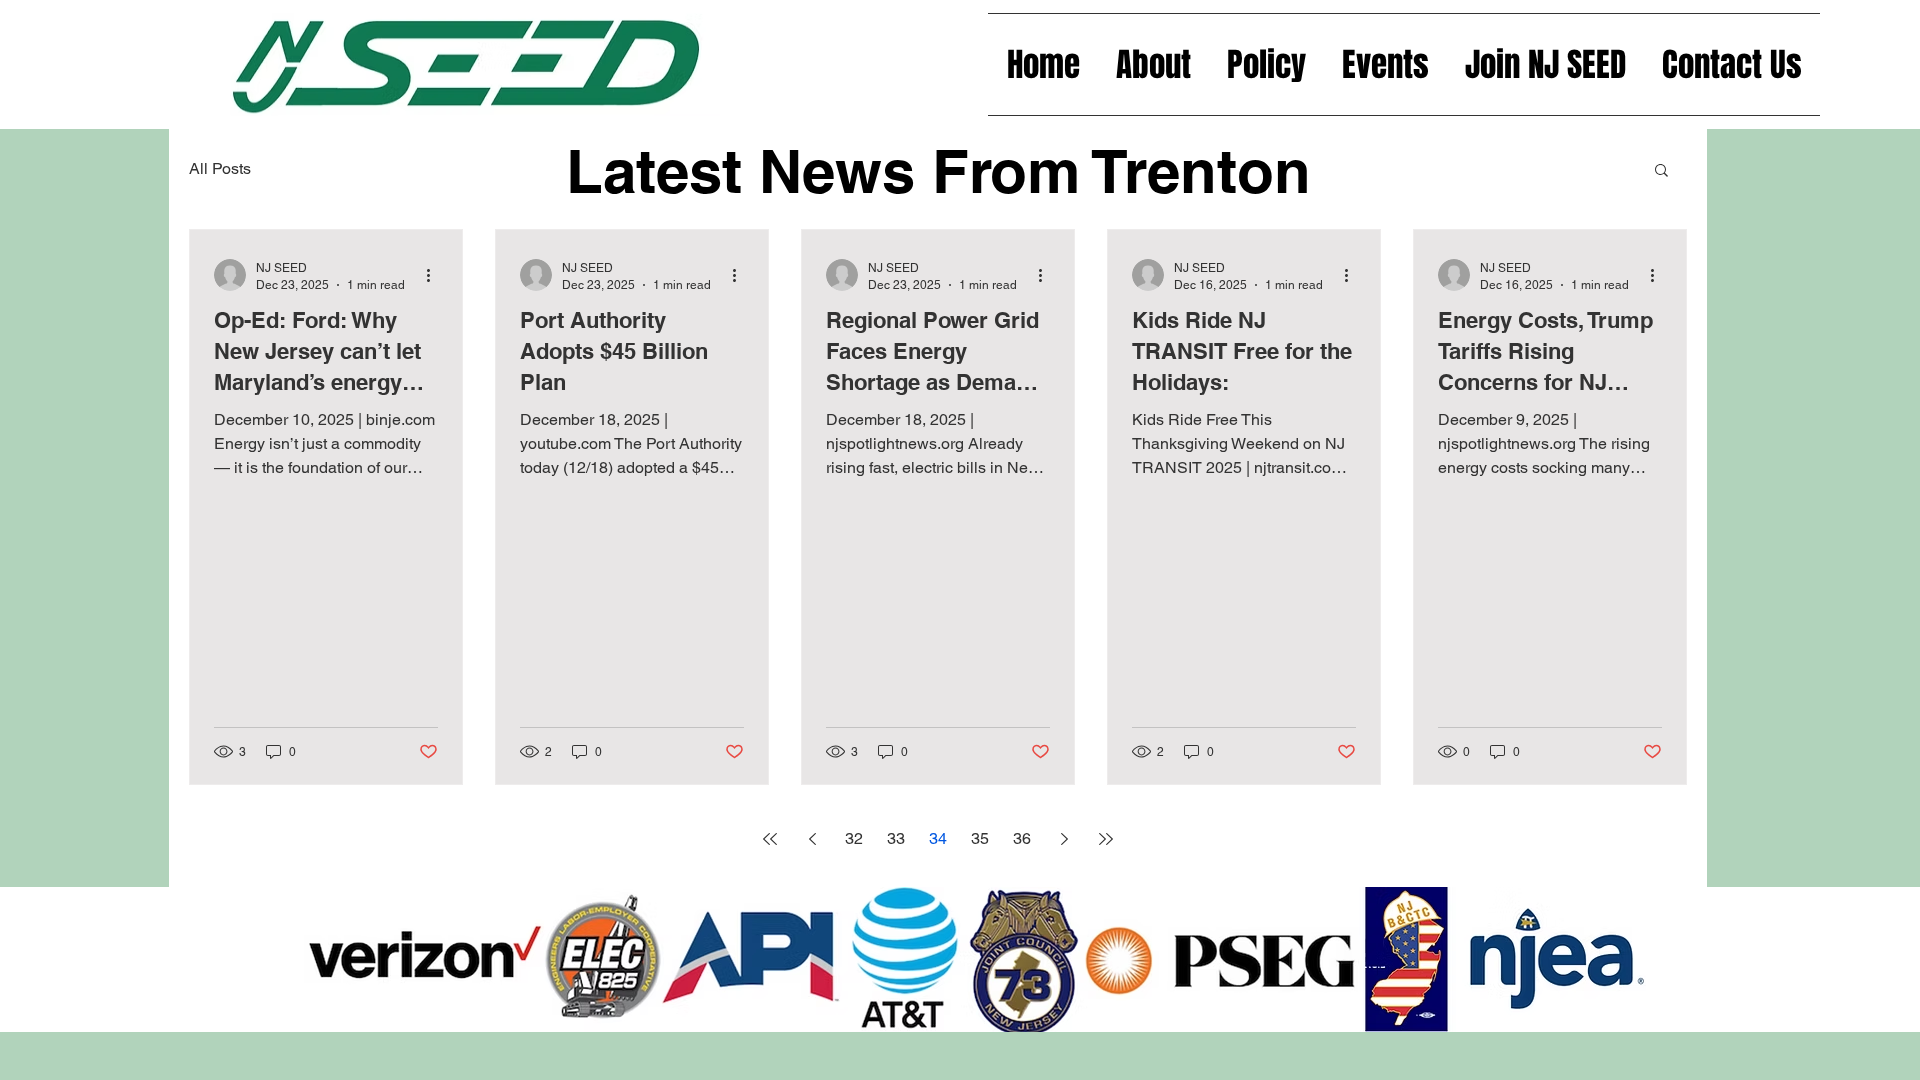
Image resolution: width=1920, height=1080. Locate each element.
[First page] (770, 839)
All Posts (220, 168)
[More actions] (435, 275)
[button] (1661, 171)
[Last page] (1106, 839)
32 (854, 838)
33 (896, 838)
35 (980, 838)
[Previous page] (812, 839)
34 (938, 838)
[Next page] (1064, 839)
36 (1022, 838)
